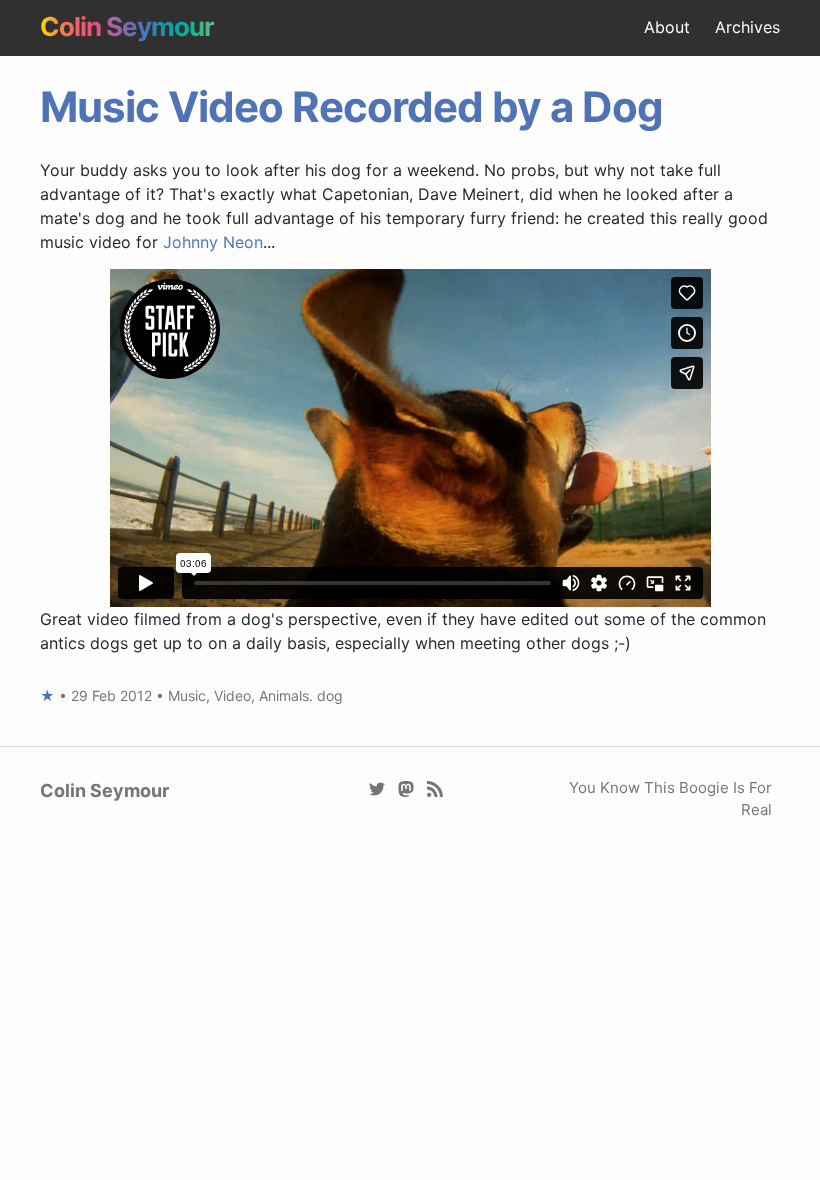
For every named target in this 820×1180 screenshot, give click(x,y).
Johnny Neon (213, 242)
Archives (747, 27)
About (667, 27)
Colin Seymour (127, 26)
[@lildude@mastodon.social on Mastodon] (406, 787)
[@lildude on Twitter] (377, 787)
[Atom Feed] (435, 787)
